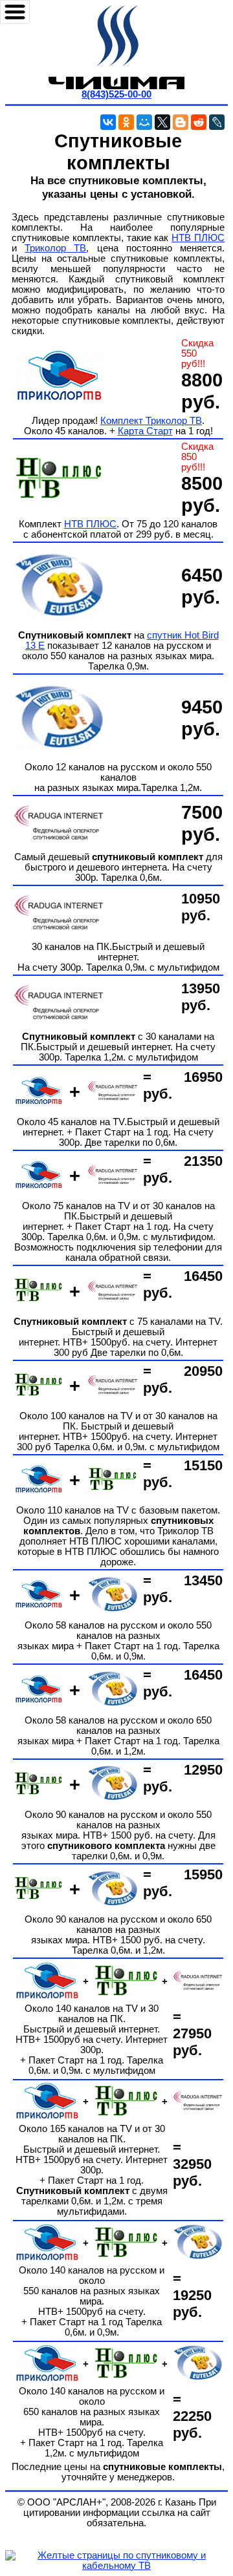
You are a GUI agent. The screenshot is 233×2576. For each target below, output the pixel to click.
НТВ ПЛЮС (198, 238)
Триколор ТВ (55, 248)
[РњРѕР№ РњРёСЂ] (144, 122)
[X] (162, 122)
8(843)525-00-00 (116, 94)
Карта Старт (145, 431)
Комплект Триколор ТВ (151, 421)
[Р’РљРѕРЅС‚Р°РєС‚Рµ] (108, 122)
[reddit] (199, 122)
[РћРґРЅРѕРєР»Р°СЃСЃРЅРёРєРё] (126, 122)
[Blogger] (181, 122)
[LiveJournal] (217, 122)
